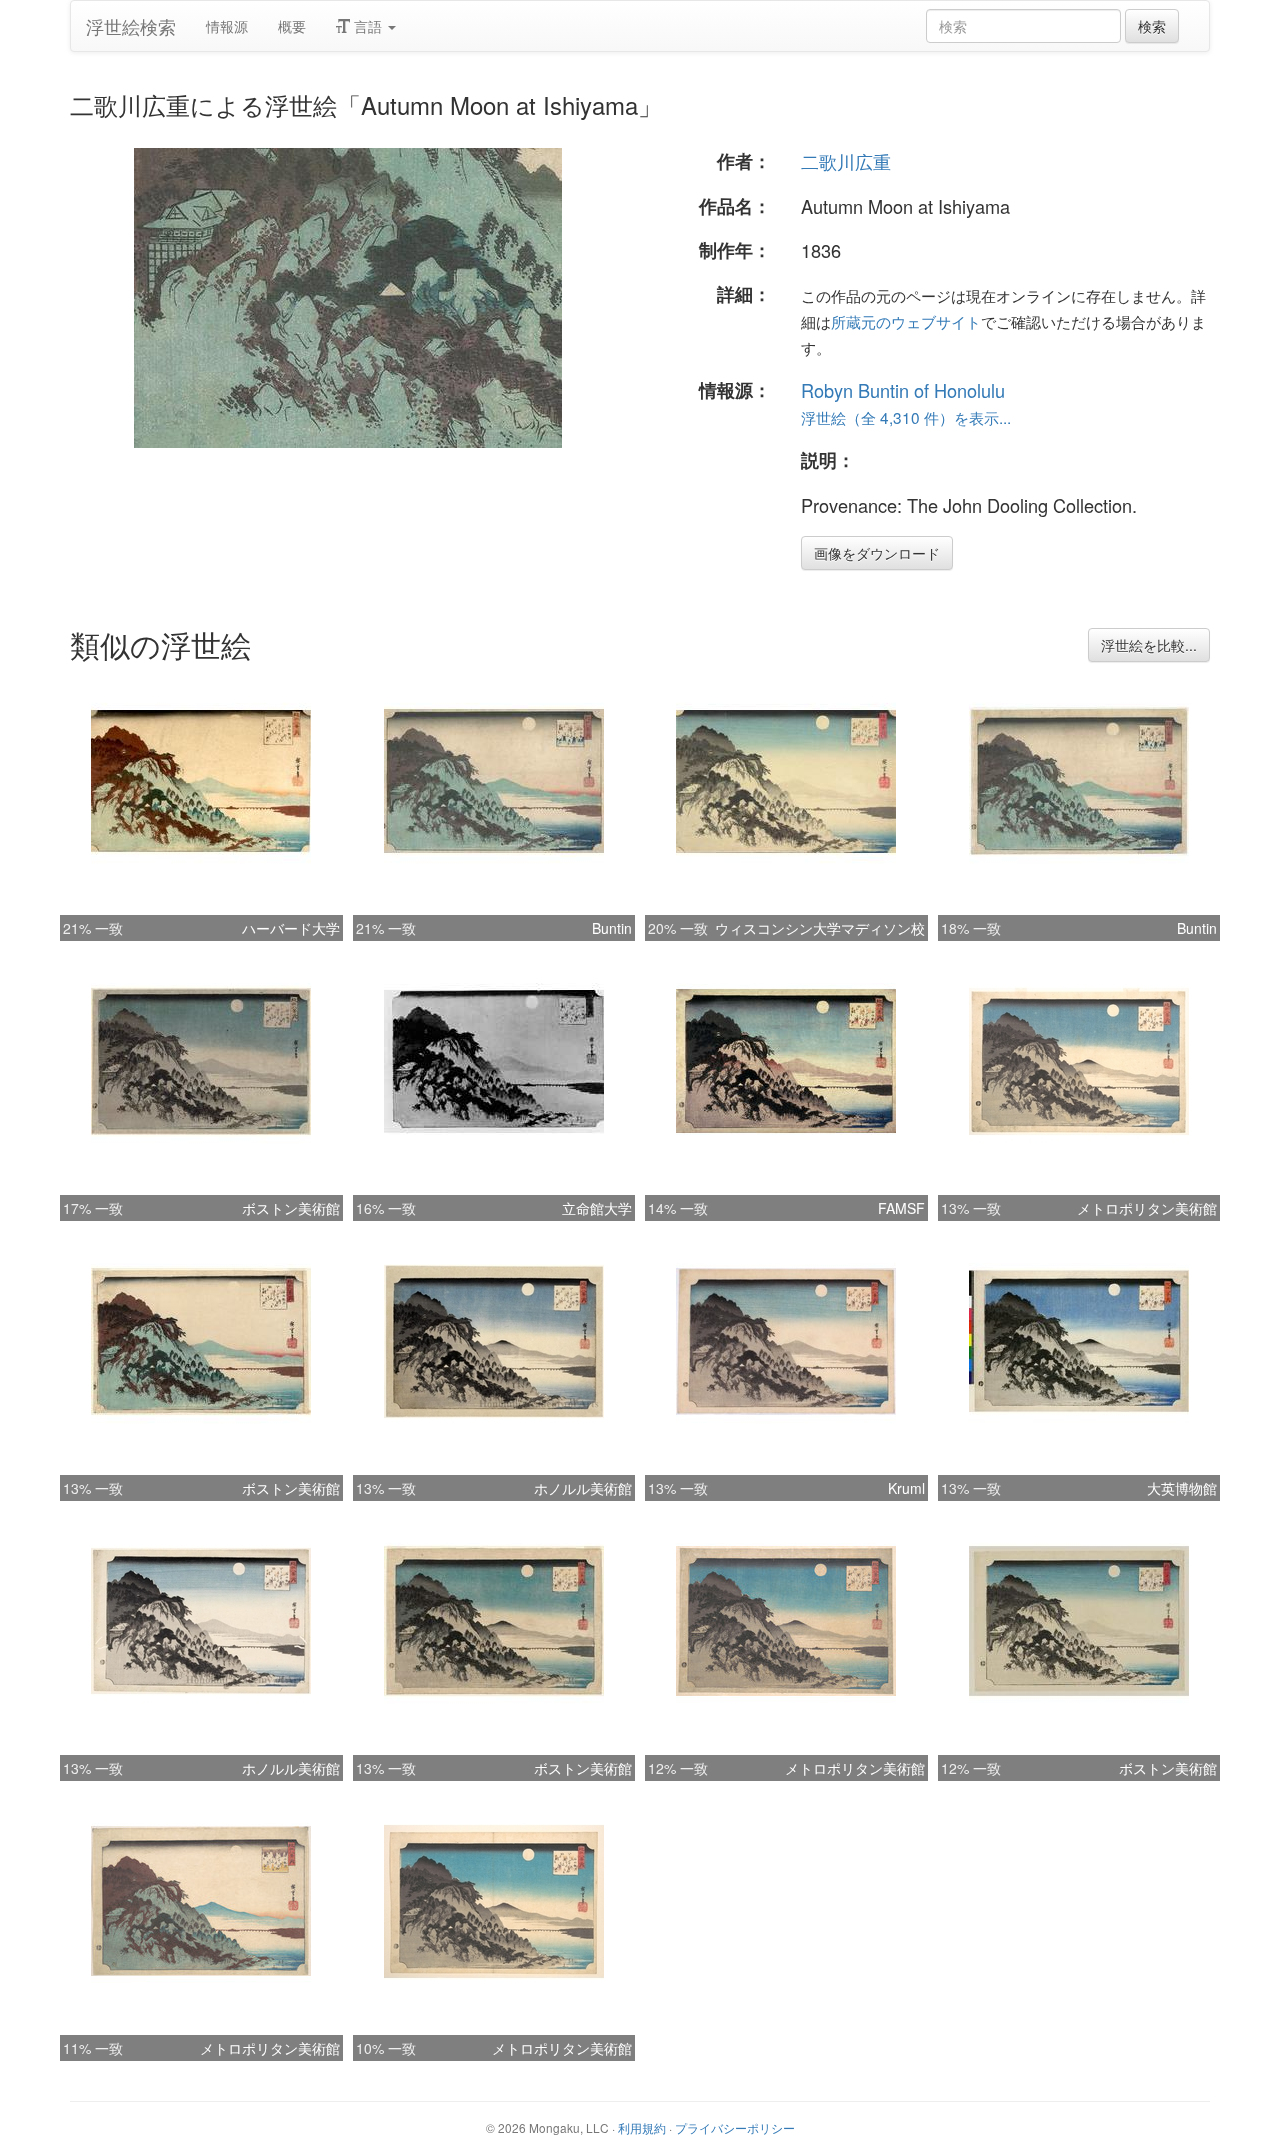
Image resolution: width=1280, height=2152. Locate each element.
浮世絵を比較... (1149, 645)
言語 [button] (368, 26)
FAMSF (901, 1208)
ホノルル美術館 (583, 1488)
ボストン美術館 (291, 1208)
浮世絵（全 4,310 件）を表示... (906, 417)
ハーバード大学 (291, 928)
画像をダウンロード (877, 553)
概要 (292, 26)
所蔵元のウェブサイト (906, 321)
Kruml (906, 1488)
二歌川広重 (846, 161)
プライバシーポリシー (735, 2127)
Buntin (612, 928)
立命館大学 (597, 1208)
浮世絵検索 (131, 26)
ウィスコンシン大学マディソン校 (820, 928)
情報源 (227, 26)
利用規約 (642, 2127)
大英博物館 (1182, 1488)
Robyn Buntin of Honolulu (903, 390)
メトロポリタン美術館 (1147, 1208)
